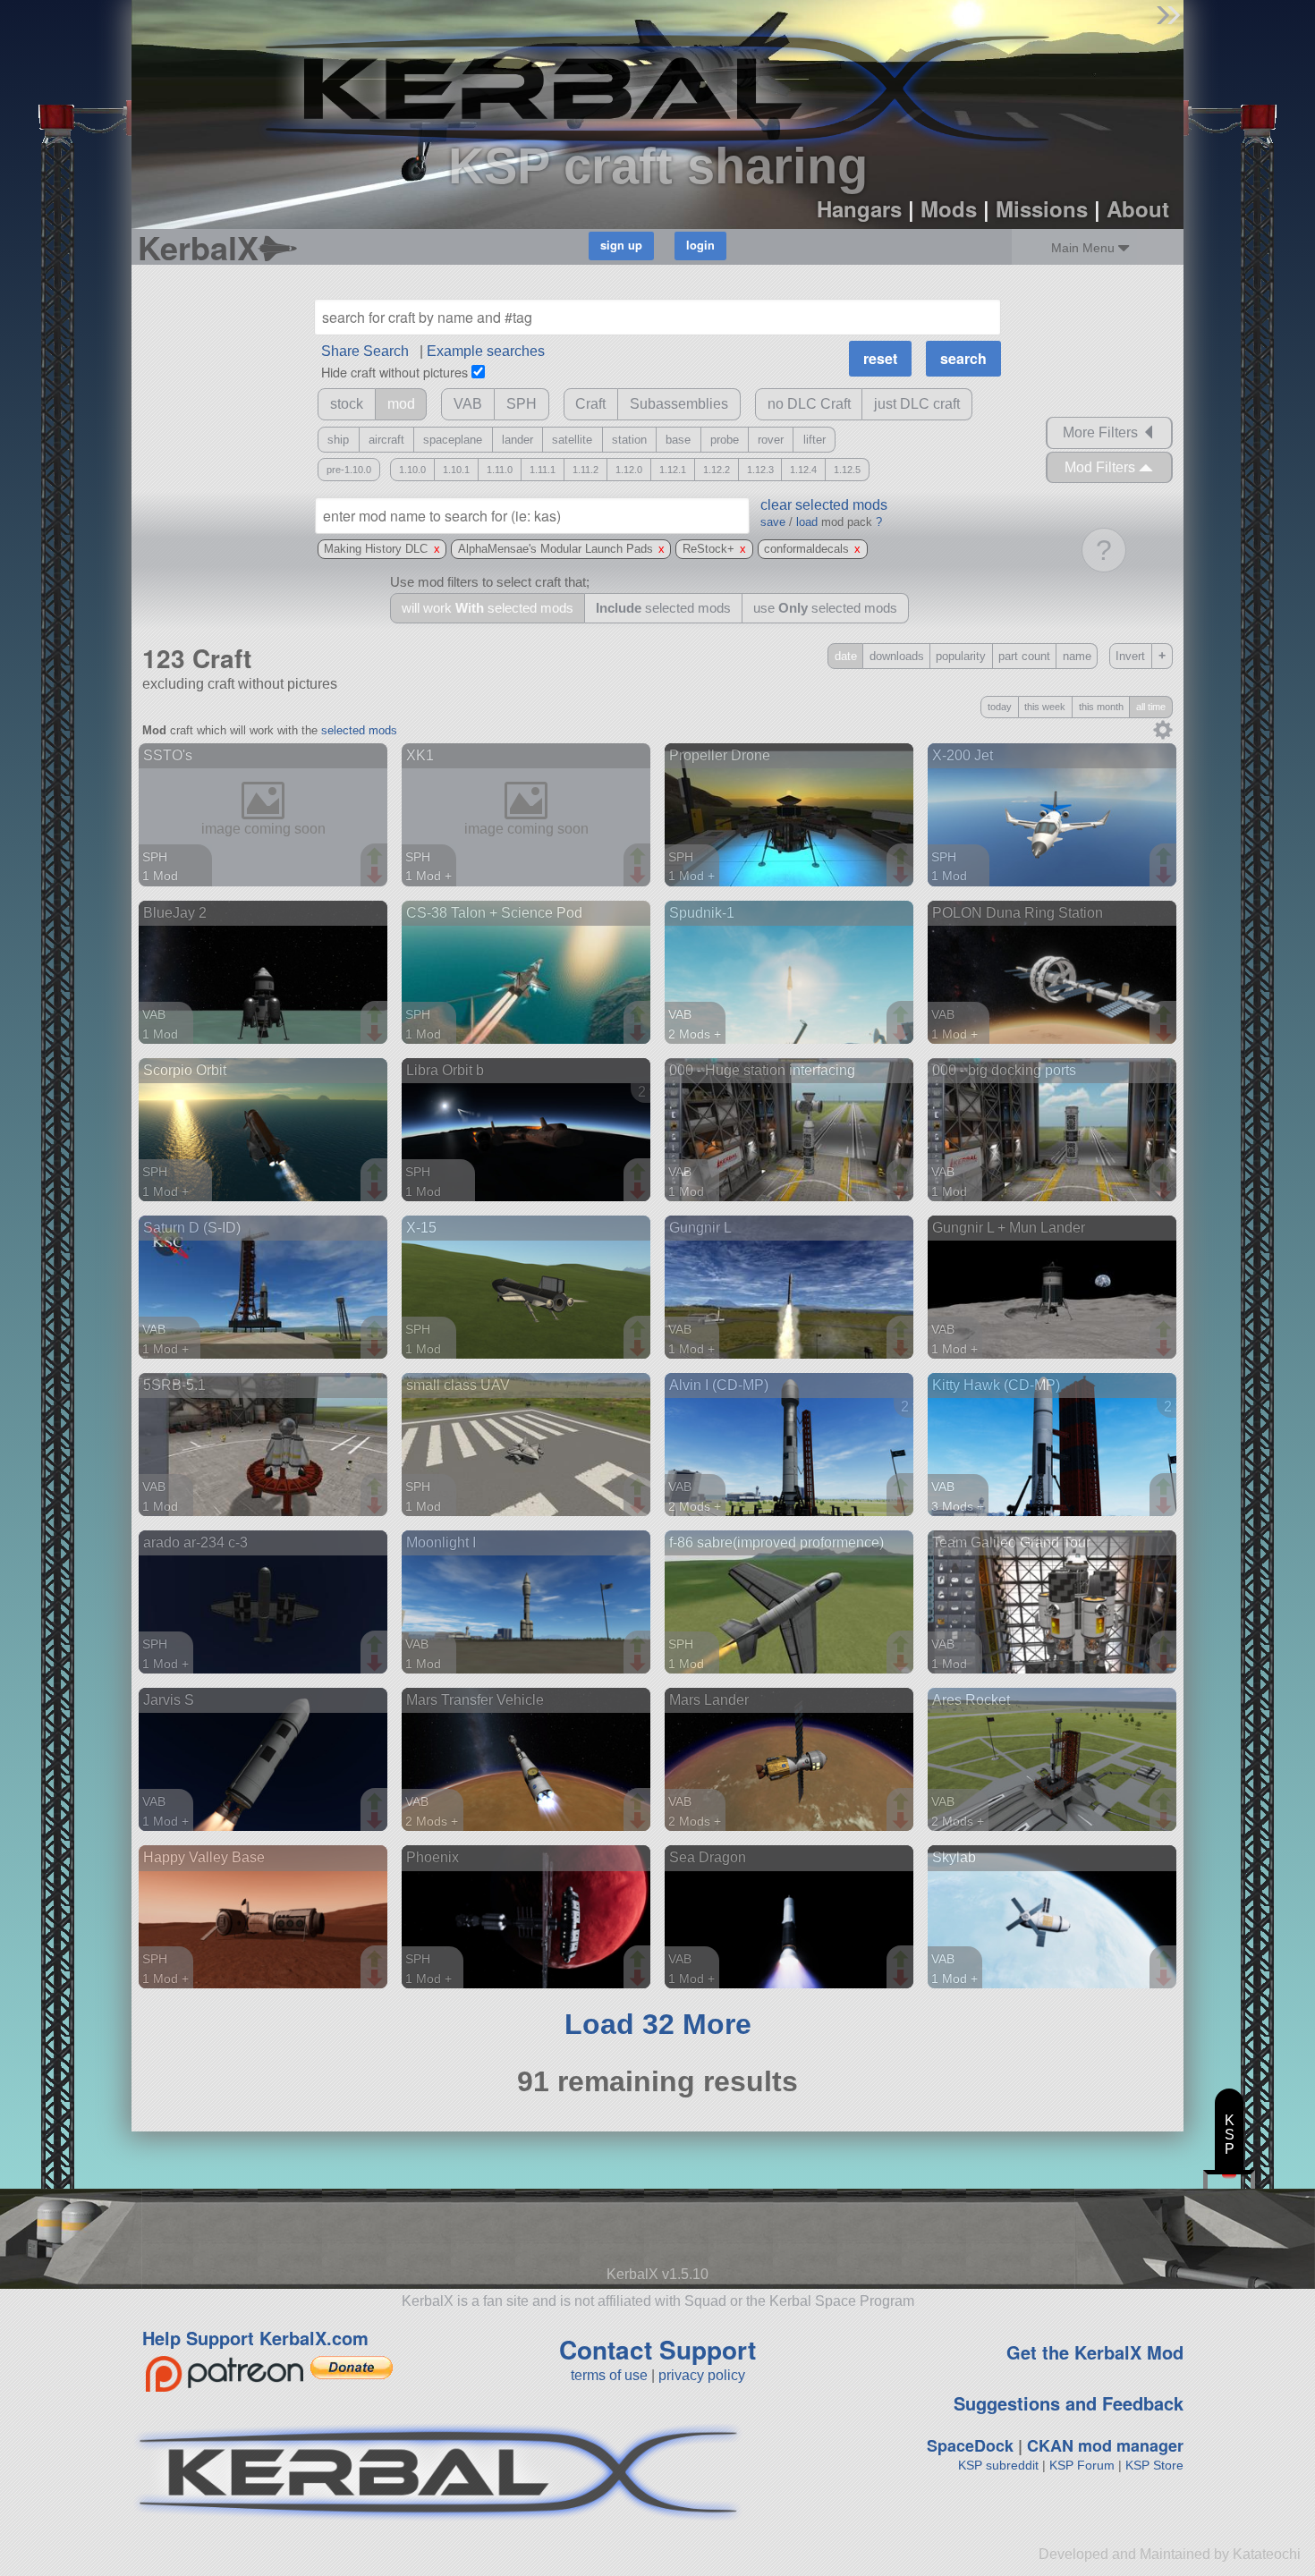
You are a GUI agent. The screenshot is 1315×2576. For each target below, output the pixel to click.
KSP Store (1154, 2465)
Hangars (859, 208)
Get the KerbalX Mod (1095, 2352)
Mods (949, 208)
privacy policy (702, 2375)
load (807, 522)
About (1138, 208)
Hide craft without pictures (394, 372)
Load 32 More (658, 2024)
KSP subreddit (998, 2465)
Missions (1042, 208)
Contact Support (657, 2349)
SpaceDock (970, 2445)
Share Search (365, 351)
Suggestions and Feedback (1069, 2403)
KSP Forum (1082, 2465)
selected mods (359, 730)
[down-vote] (377, 876)
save (773, 522)
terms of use (609, 2375)
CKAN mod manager (1105, 2445)
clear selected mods (824, 505)
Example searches (486, 351)
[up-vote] (377, 858)
